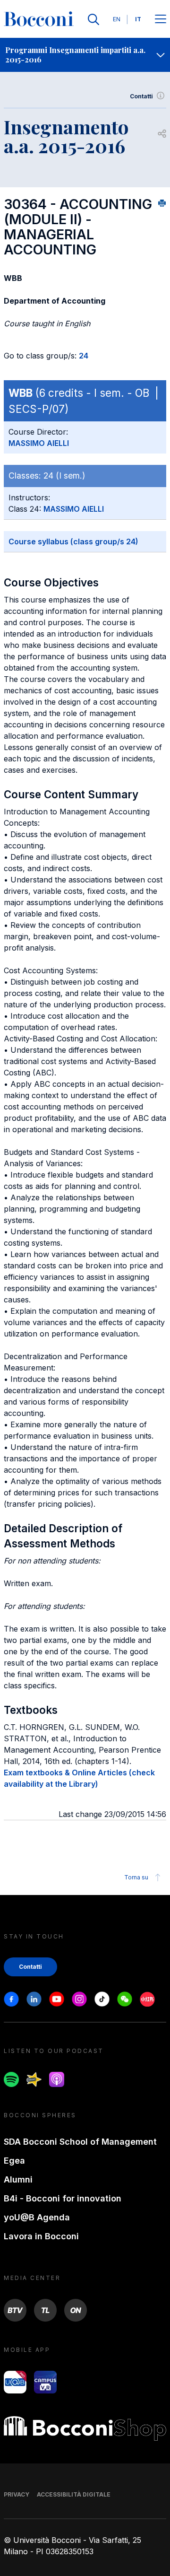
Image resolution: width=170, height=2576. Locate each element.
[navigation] (85, 55)
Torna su (136, 1877)
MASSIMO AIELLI (39, 443)
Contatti (141, 96)
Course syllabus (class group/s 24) (73, 541)
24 (84, 356)
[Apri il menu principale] (161, 20)
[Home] (39, 19)
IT (138, 19)
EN (117, 19)
